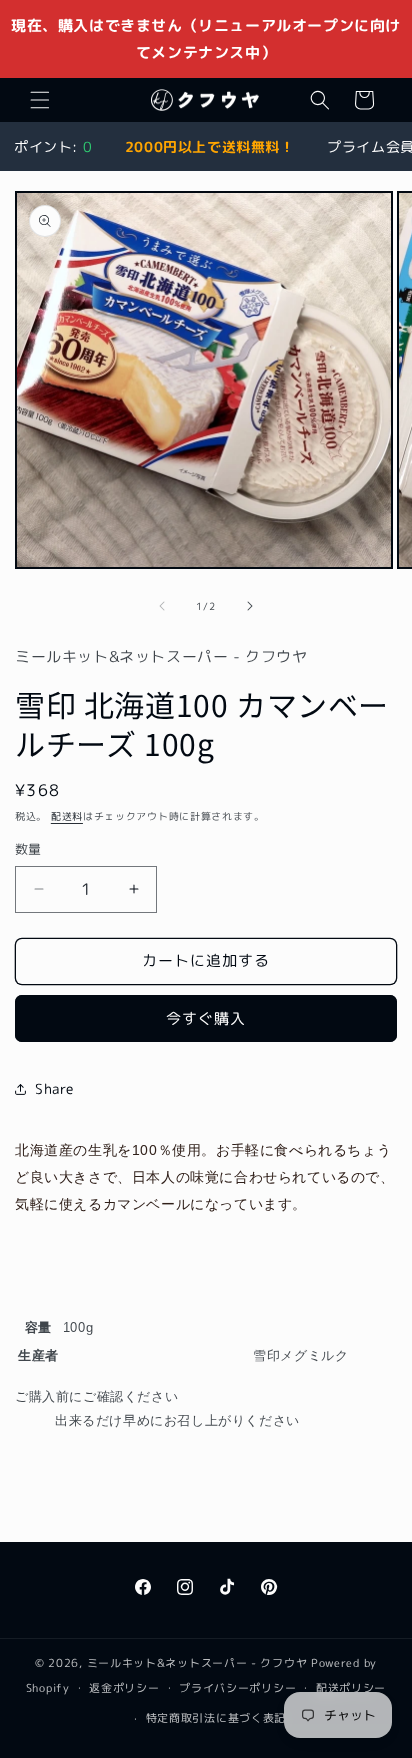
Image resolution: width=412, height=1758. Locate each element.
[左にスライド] (162, 606)
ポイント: (53, 146)
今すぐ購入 (206, 1018)
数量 (28, 849)
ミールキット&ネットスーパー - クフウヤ (197, 1663)
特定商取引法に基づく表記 (216, 1718)
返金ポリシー (124, 1688)
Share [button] (54, 1088)
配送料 (67, 816)
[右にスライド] (250, 606)
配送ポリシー (351, 1688)
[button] (40, 100)
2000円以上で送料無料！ (210, 146)
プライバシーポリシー (237, 1688)
